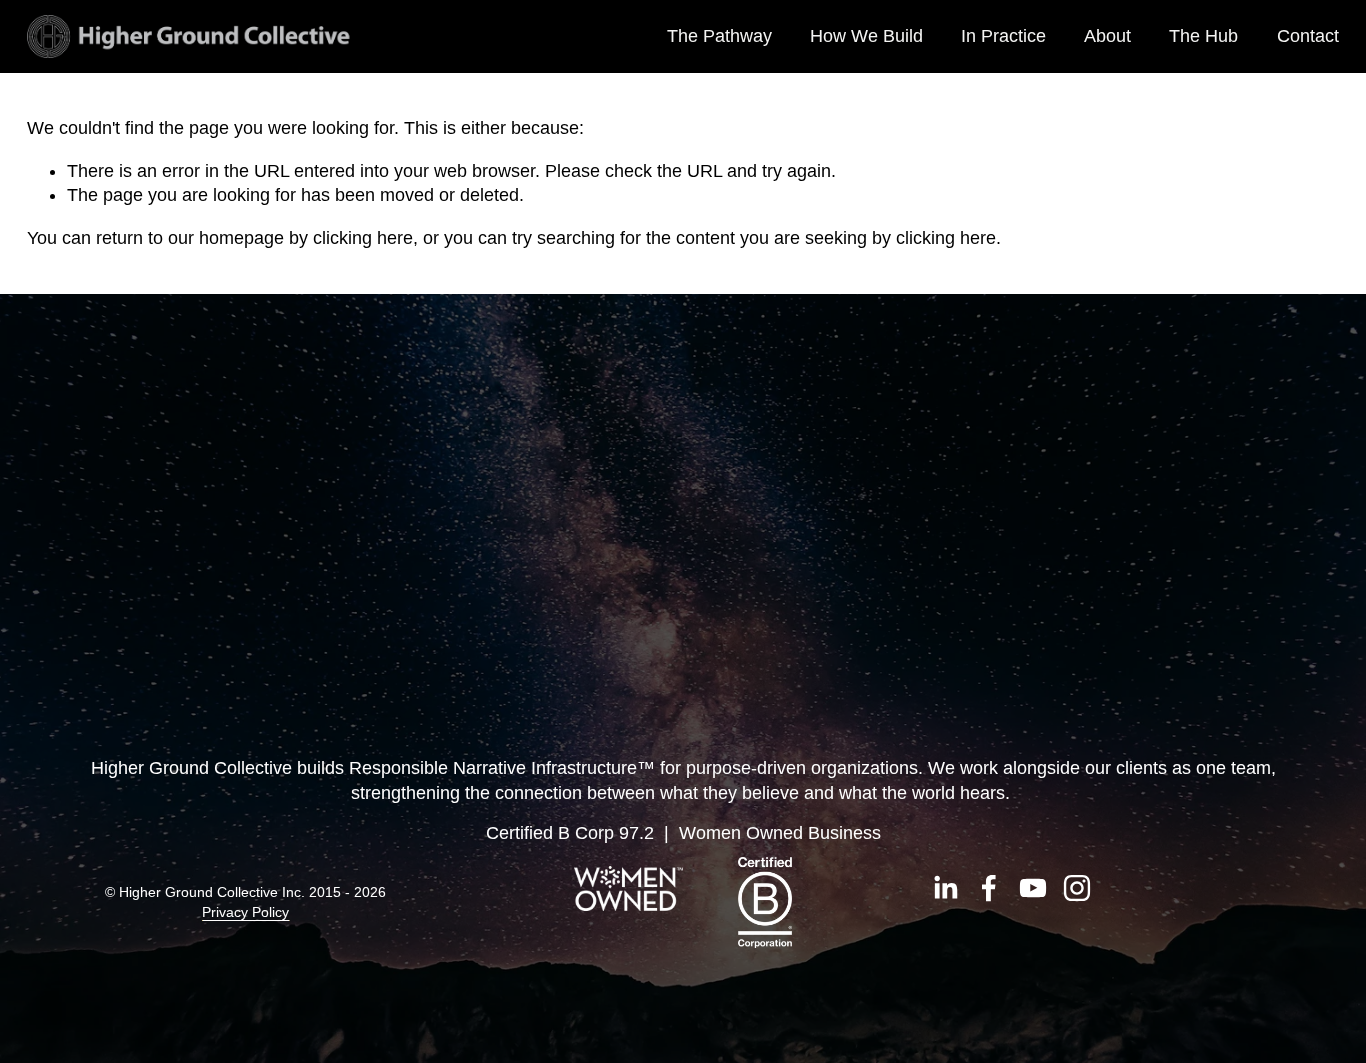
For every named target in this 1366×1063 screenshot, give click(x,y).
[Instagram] (1077, 888)
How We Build (866, 36)
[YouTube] (1033, 888)
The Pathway (719, 36)
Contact (1308, 36)
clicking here (363, 238)
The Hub (1203, 36)
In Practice (1003, 36)
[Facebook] (989, 888)
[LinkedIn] (945, 888)
